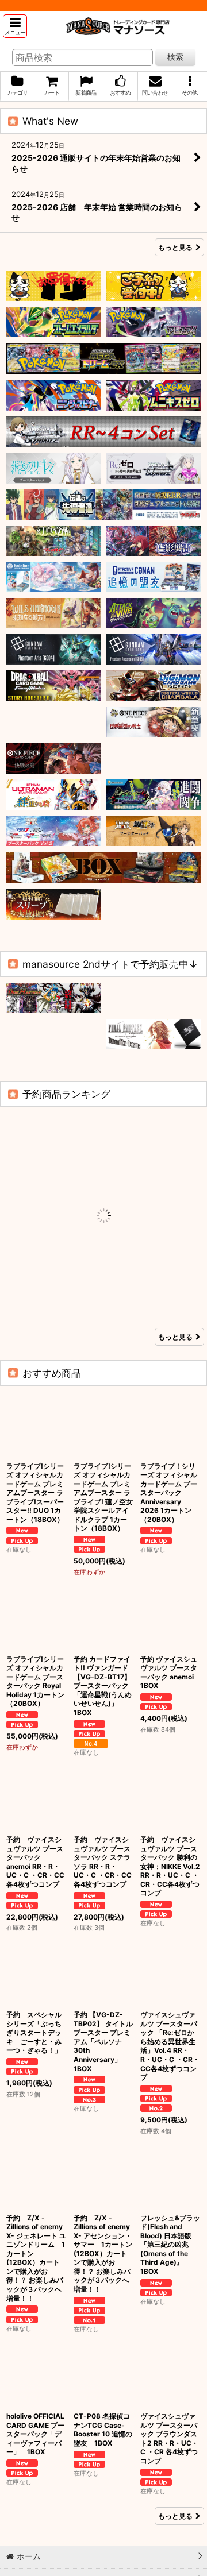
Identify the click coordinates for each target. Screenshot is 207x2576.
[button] (15, 26)
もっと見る (175, 247)
